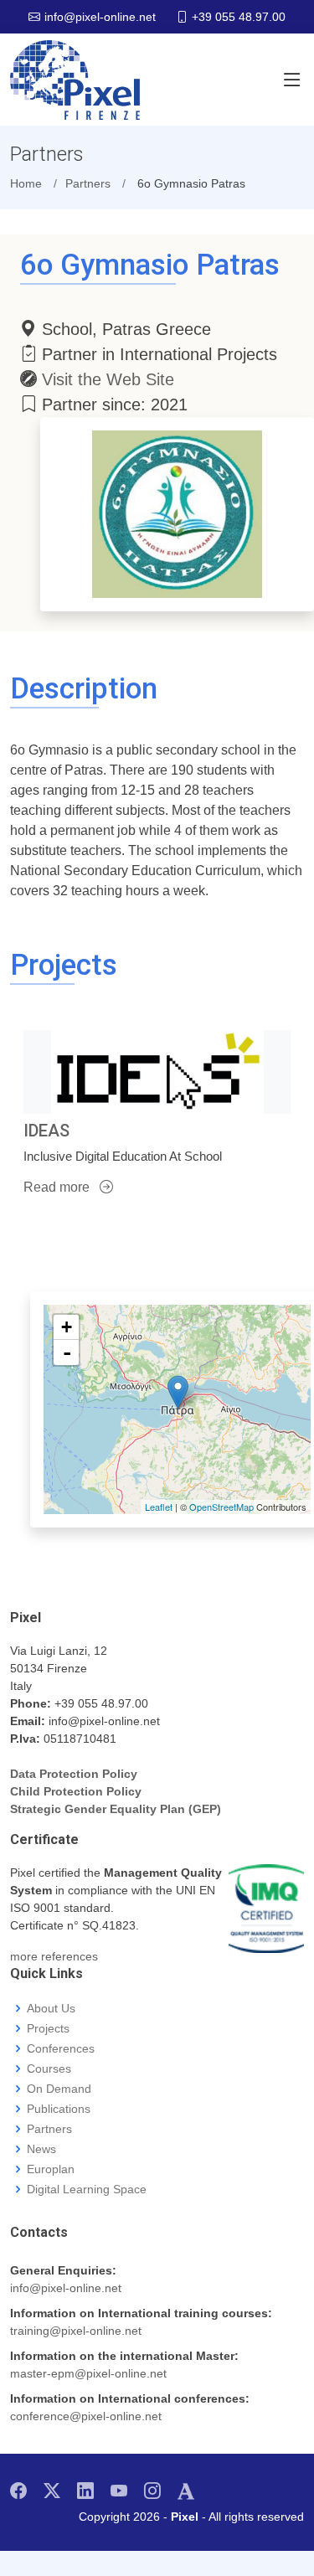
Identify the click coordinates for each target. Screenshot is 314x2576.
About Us (51, 2008)
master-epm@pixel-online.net (88, 2373)
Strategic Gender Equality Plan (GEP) (116, 1809)
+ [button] (67, 1327)
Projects (48, 2028)
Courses (49, 2069)
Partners (49, 2129)
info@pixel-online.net (66, 2288)
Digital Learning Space (87, 2189)
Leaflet (159, 1507)
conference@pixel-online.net (86, 2416)
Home (26, 183)
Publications (59, 2109)
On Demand (59, 2089)
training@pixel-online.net (76, 2331)
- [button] (67, 1352)
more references (54, 1956)
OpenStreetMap (221, 1507)
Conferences (61, 2048)
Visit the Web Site (108, 379)
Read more (58, 1187)
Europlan (51, 2169)
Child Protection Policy (76, 1791)
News (41, 2149)
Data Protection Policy (74, 1774)
